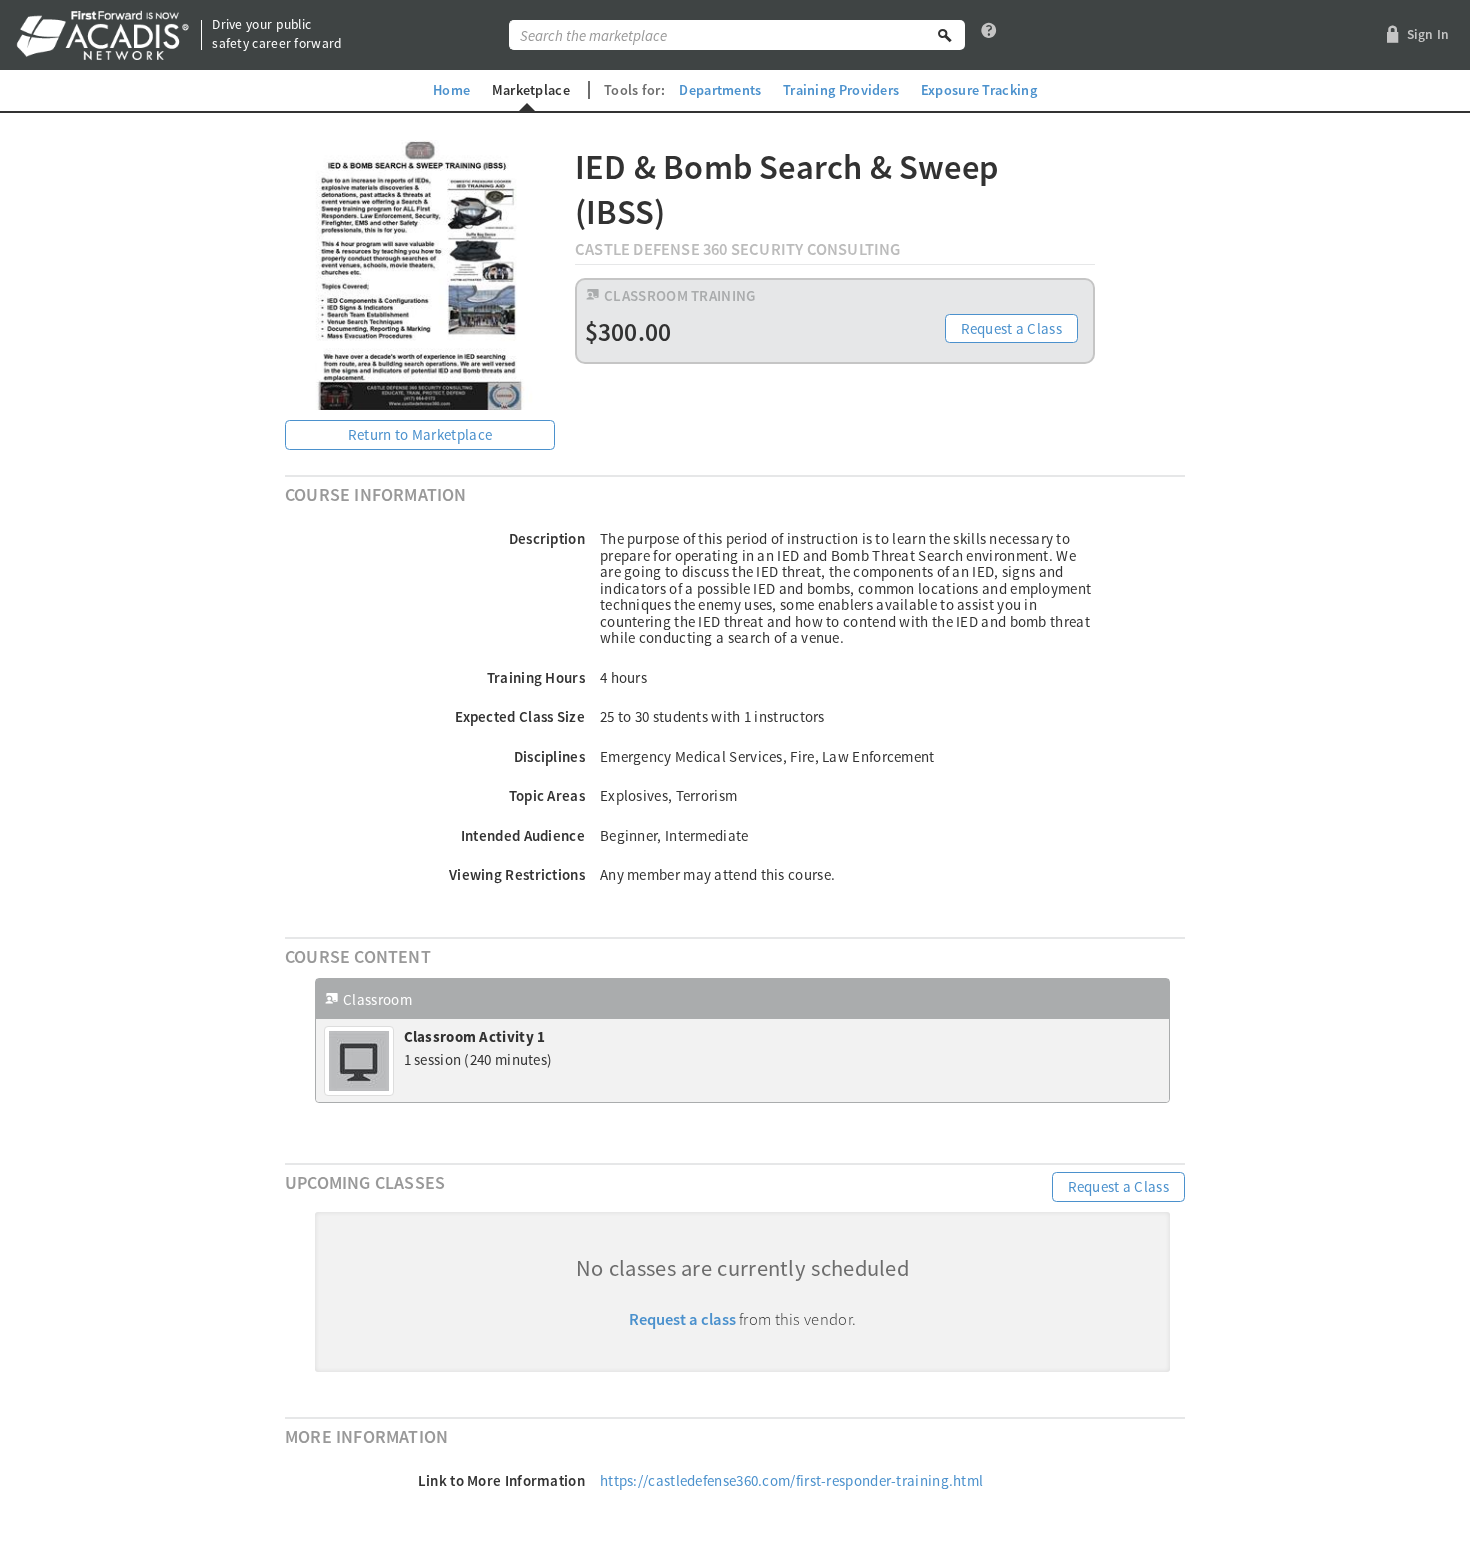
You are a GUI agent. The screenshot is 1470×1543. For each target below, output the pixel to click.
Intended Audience (523, 835)
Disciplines (549, 756)
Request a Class (1012, 328)
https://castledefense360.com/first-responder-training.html (791, 1480)
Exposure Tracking (979, 90)
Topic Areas (547, 795)
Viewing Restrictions (517, 874)
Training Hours (536, 677)
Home (451, 90)
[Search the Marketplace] (945, 35)
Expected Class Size (520, 716)
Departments (720, 90)
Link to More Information (501, 1480)
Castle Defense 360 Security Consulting (738, 249)
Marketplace (531, 90)
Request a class (682, 1319)
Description (547, 538)
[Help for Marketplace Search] (989, 35)
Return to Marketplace (420, 434)
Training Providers (841, 90)
